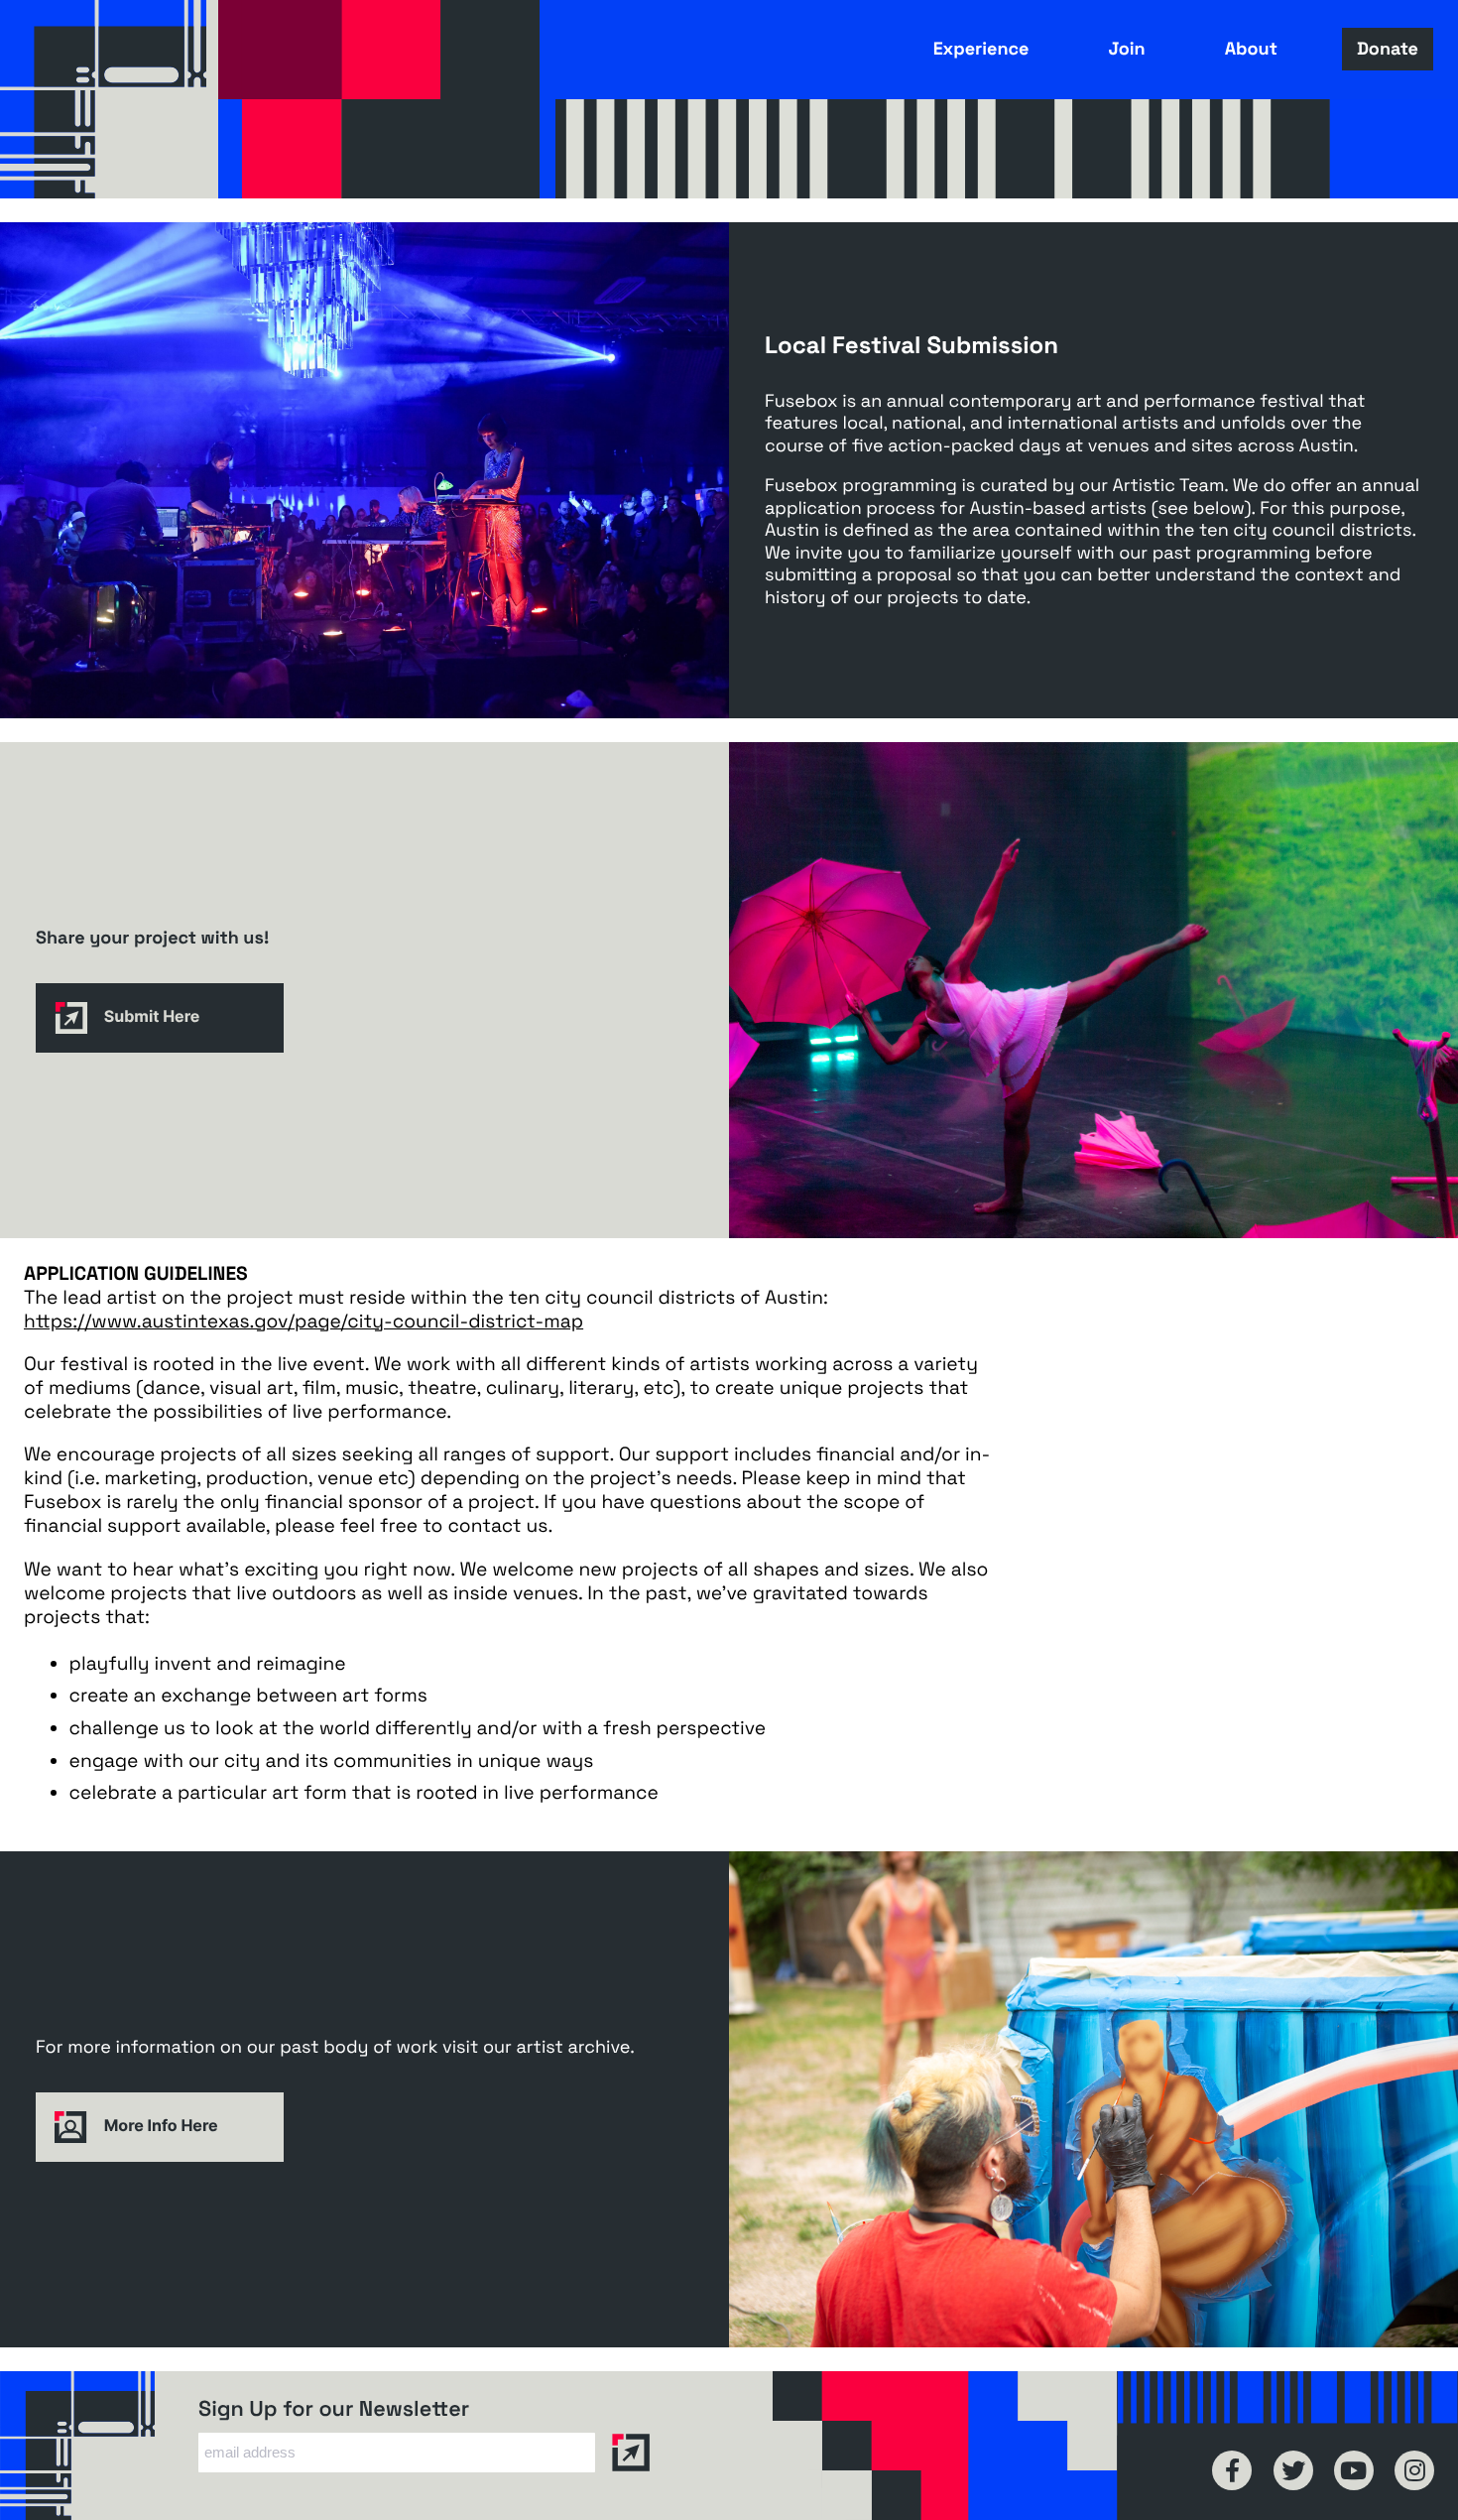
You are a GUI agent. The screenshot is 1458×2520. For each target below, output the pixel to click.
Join (1126, 49)
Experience (981, 49)
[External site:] (1232, 2470)
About (1251, 49)
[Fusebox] (99, 2446)
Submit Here (150, 1016)
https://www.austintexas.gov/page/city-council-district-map (304, 1322)
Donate (1388, 49)
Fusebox (109, 99)
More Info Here (159, 2125)
